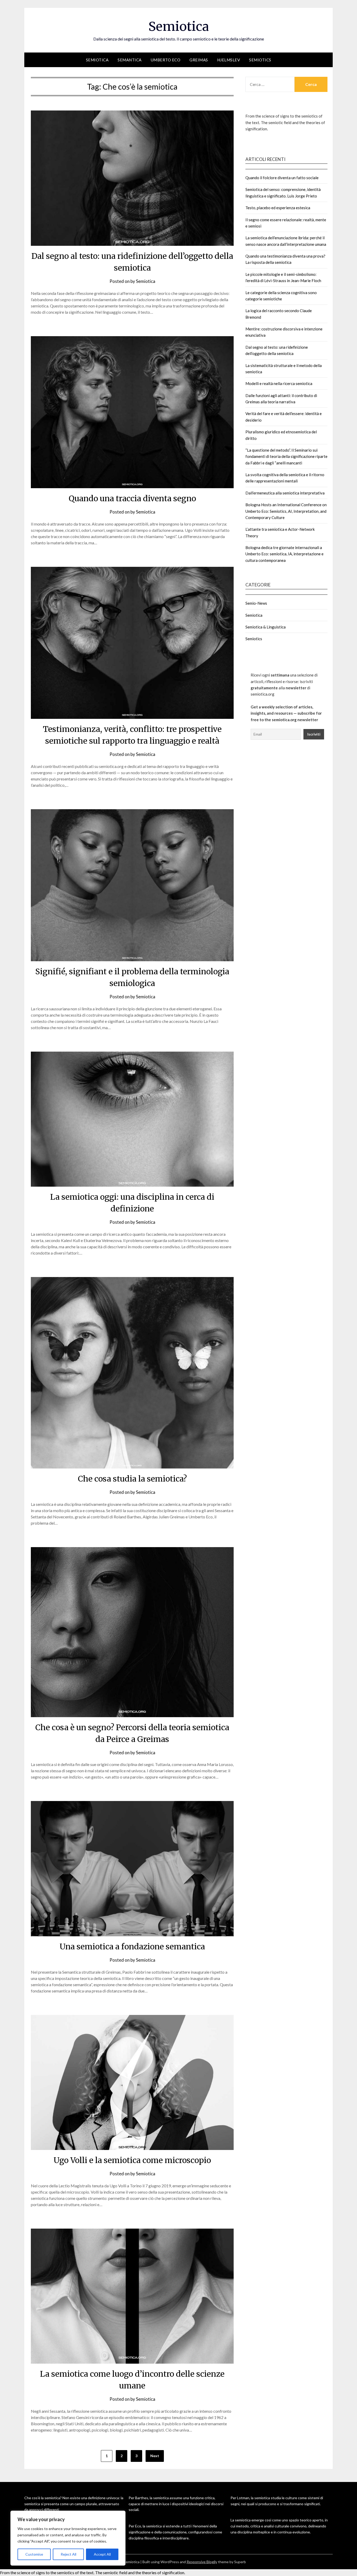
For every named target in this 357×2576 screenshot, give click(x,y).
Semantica (130, 60)
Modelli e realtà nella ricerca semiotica (279, 383)
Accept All (102, 2554)
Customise (34, 2554)
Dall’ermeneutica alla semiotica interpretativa (285, 493)
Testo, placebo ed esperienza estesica (278, 208)
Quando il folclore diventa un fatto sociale (282, 178)
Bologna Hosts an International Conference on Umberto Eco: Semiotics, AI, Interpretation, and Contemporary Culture (286, 511)
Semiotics (260, 60)
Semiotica (179, 26)
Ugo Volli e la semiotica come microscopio (132, 2160)
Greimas (199, 60)
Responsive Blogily (202, 2562)
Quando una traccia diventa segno (132, 498)
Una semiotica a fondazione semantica (132, 1946)
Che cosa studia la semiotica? (132, 1479)
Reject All (68, 2554)
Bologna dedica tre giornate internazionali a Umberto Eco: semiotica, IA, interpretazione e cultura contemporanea (284, 554)
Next (155, 2456)
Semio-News (256, 603)
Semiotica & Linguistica (266, 627)
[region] (68, 2538)
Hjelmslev (229, 60)
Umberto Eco (166, 60)
